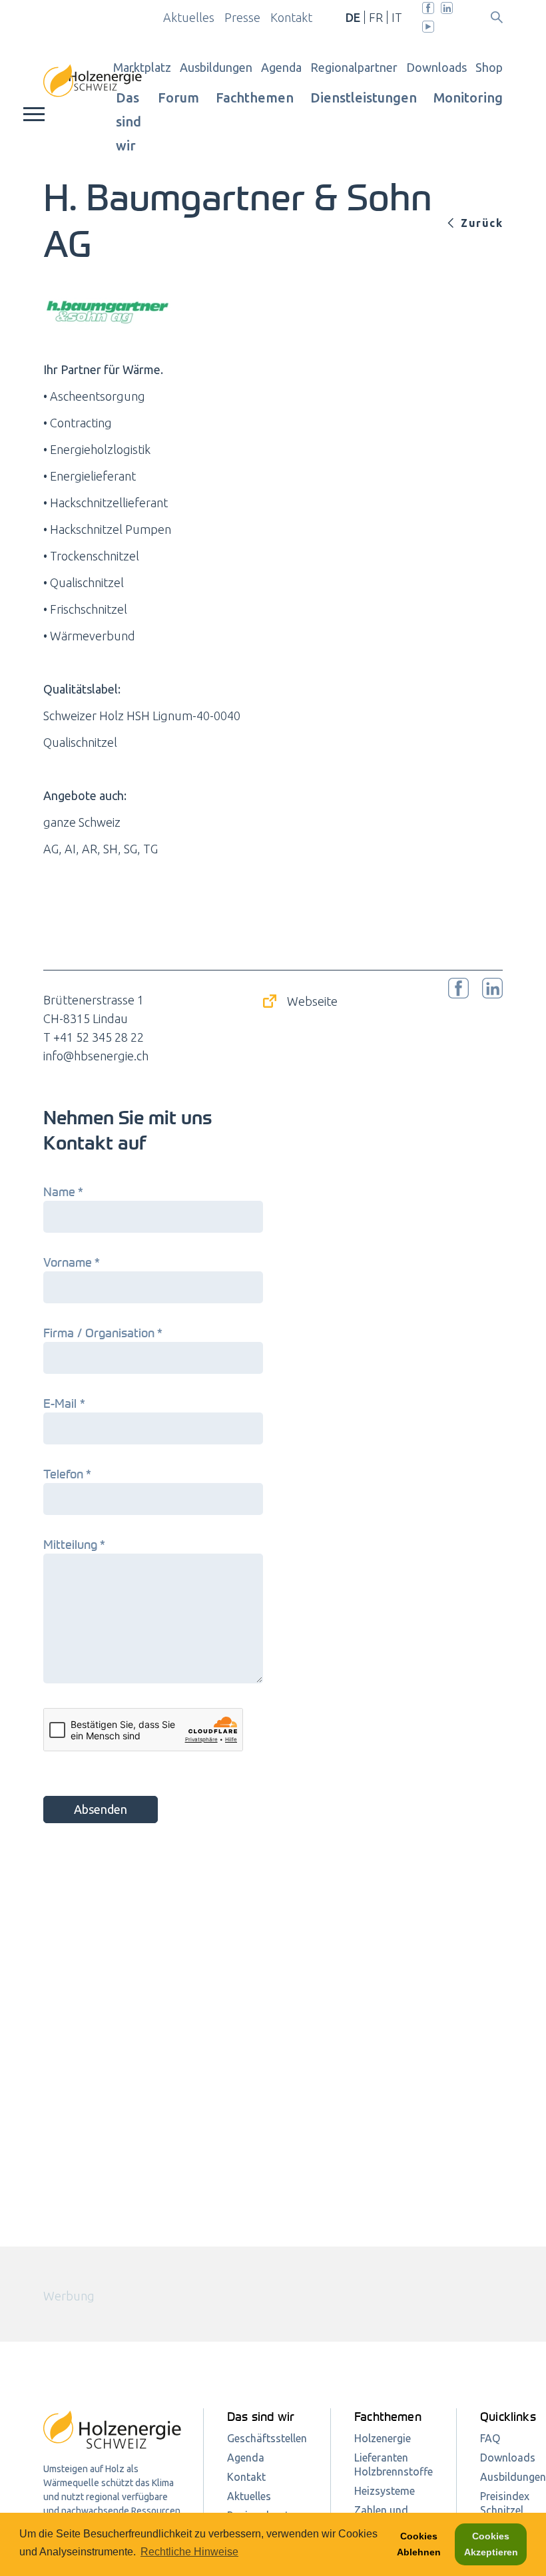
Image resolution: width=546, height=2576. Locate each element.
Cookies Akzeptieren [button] (491, 2544)
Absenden (101, 1809)
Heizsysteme (385, 2491)
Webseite (312, 1001)
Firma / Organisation (101, 1333)
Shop (489, 67)
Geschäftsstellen (267, 2438)
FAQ (490, 2438)
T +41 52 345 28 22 (94, 1037)
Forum (178, 98)
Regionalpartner (354, 67)
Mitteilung (73, 1544)
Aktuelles (189, 17)
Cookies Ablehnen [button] (419, 2544)
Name (62, 1191)
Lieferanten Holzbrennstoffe (394, 2465)
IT (397, 17)
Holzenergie (383, 2438)
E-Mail (63, 1403)
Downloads (436, 67)
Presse (242, 17)
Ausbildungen (216, 67)
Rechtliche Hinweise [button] (189, 2552)
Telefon (66, 1474)
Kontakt (291, 17)
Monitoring (468, 98)
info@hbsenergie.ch (96, 1056)
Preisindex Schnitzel (505, 2503)
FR (376, 17)
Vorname (70, 1262)
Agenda (281, 67)
